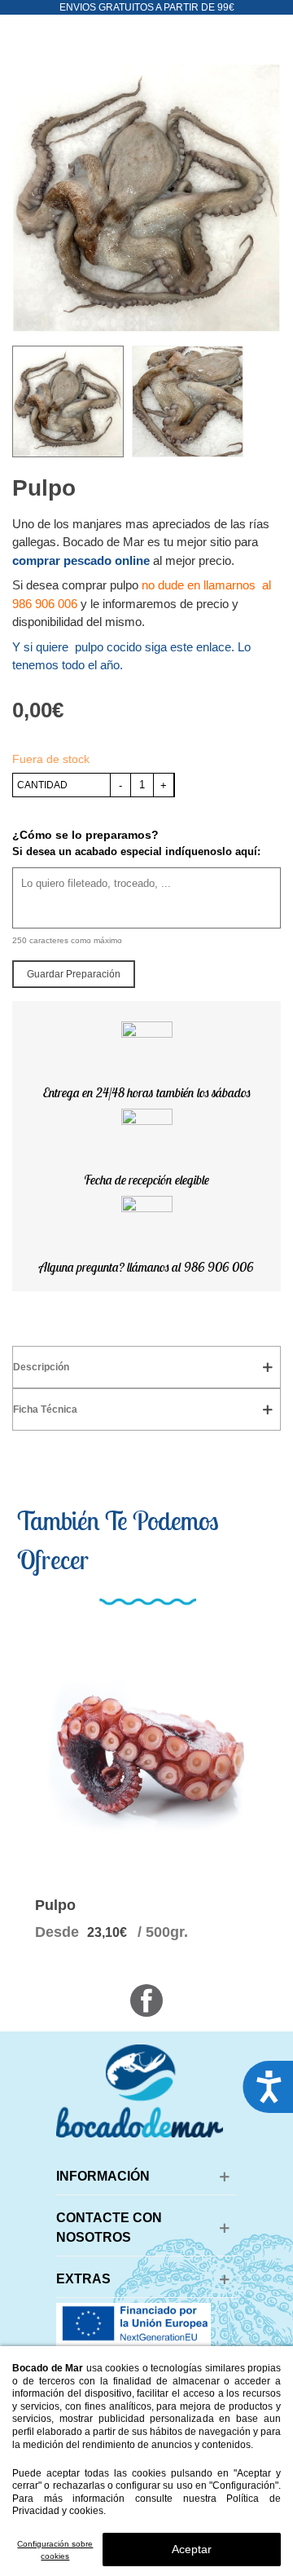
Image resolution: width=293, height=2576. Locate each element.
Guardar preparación (74, 974)
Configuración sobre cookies (55, 2550)
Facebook (146, 2000)
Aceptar (192, 2549)
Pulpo (55, 1905)
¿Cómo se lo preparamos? (85, 835)
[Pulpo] (147, 1753)
